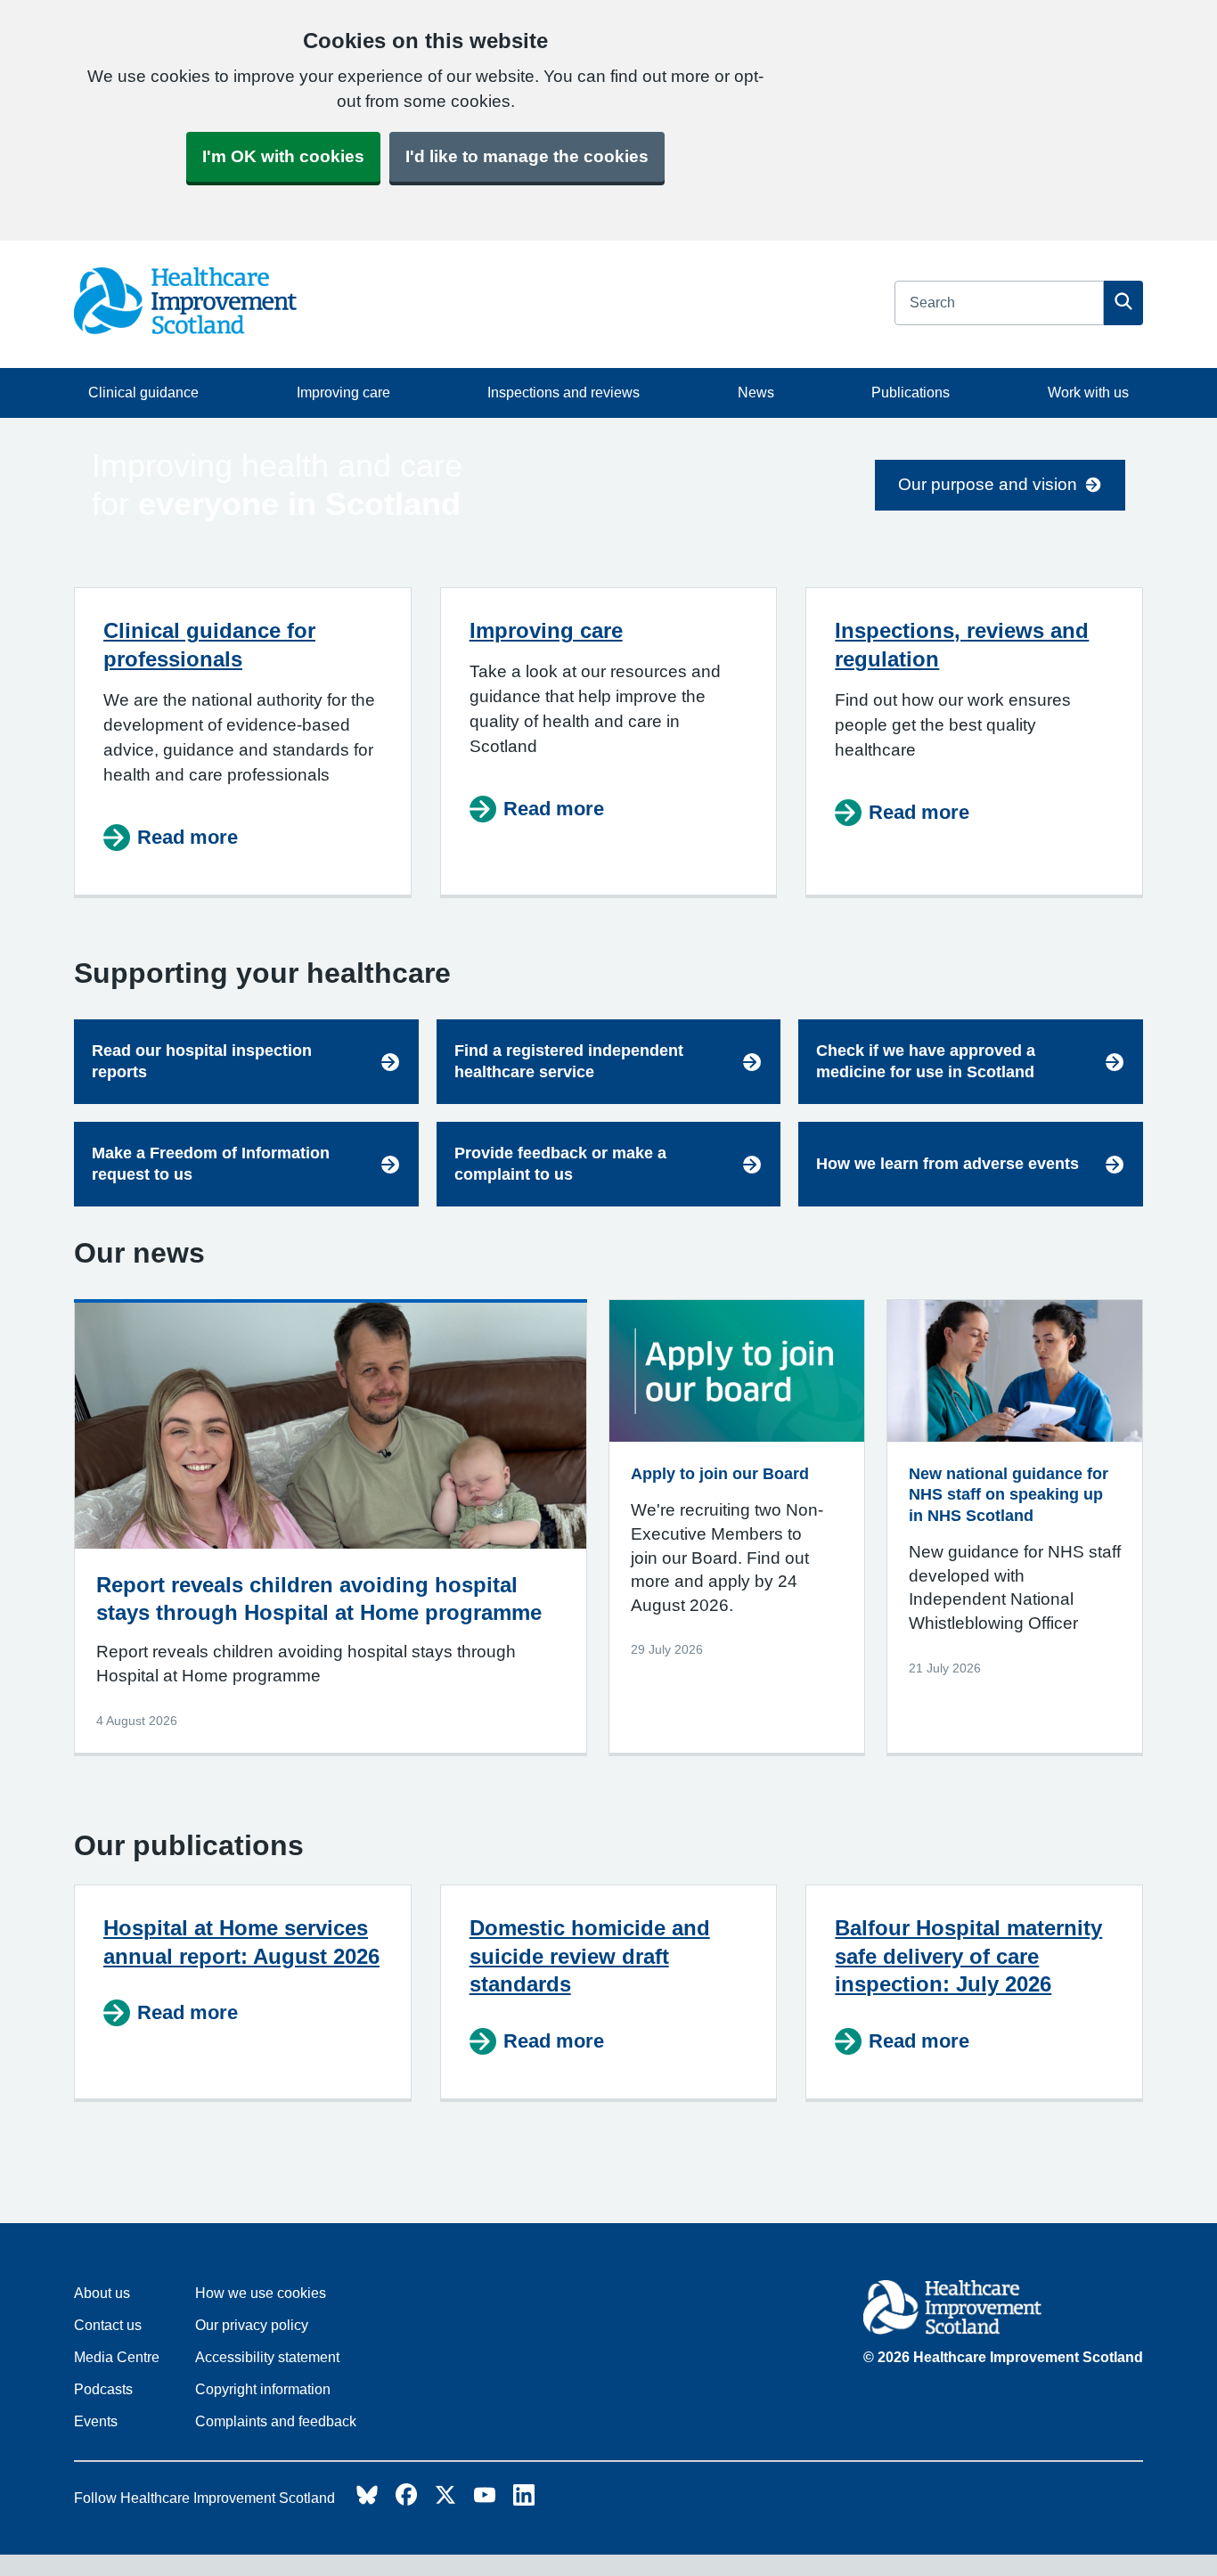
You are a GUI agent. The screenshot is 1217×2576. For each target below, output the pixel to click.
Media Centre (117, 2357)
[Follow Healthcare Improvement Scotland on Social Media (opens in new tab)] (367, 2500)
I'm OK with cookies (283, 156)
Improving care (343, 393)
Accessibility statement (267, 2357)
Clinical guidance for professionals (209, 645)
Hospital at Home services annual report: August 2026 (241, 1942)
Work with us (1088, 393)
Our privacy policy (252, 2325)
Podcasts (103, 2389)
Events (96, 2421)
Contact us (108, 2325)
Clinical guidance (143, 393)
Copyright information (263, 2389)
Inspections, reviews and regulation (962, 645)
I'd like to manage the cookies (527, 156)
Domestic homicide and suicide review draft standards (590, 1956)
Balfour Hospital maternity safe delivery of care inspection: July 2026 (968, 1956)
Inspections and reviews (564, 393)
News (756, 393)
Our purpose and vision (988, 484)
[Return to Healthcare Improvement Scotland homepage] (1003, 2310)
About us (102, 2293)
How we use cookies (261, 2293)
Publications (911, 393)
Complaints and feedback (276, 2421)
